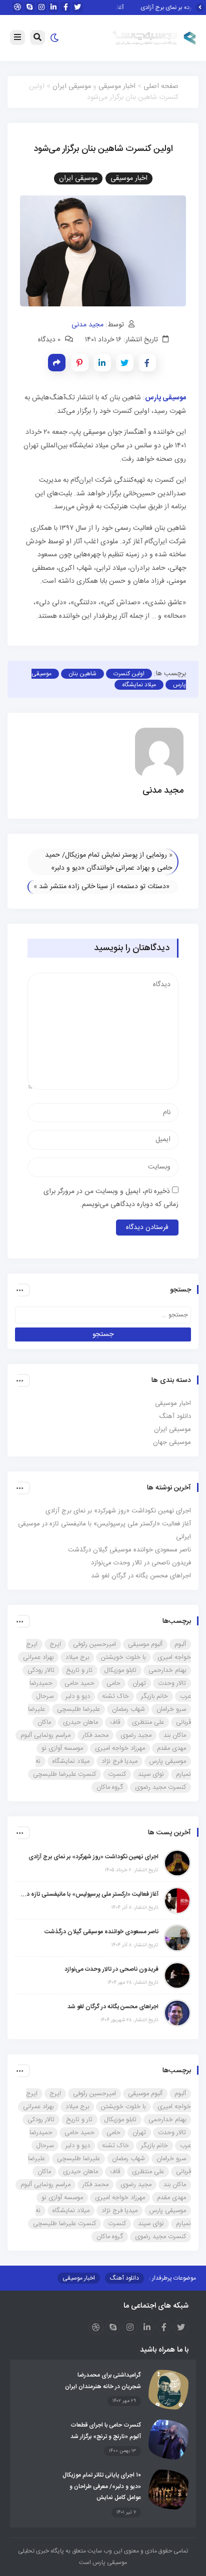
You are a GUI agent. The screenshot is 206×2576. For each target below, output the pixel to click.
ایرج (55, 1644)
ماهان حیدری (80, 1722)
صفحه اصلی (161, 86)
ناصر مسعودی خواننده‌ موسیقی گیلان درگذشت (129, 1550)
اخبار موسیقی (117, 86)
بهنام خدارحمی (167, 1670)
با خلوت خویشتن (123, 1657)
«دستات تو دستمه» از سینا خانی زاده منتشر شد (104, 887)
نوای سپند (151, 1774)
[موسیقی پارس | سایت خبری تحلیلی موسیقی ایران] (154, 38)
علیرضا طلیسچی (78, 1709)
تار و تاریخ (79, 1670)
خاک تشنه (115, 1696)
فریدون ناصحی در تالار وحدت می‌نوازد (141, 1563)
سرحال (45, 1696)
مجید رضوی (136, 1735)
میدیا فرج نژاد (119, 1761)
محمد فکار (95, 1735)
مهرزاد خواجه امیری (120, 1748)
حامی (113, 1683)
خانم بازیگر (154, 1696)
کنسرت (117, 1774)
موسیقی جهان (172, 1442)
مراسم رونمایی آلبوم (45, 1735)
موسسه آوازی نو (62, 1748)
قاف (115, 1722)
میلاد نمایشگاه (139, 685)
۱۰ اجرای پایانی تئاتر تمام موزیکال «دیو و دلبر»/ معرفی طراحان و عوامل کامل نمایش (102, 2486)
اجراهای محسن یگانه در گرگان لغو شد (141, 1576)
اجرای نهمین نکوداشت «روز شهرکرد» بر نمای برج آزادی (118, 1511)
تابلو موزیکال (120, 1670)
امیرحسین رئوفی (94, 1644)
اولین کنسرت (129, 674)
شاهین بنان (82, 674)
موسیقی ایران (72, 86)
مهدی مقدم (171, 1748)
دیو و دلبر (78, 1696)
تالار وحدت (172, 1683)
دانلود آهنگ (175, 1416)
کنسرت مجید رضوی (160, 1787)
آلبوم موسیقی (145, 1644)
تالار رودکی (41, 1670)
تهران (139, 1683)
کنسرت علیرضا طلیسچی (64, 1774)
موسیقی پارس (168, 1761)
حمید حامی (79, 1683)
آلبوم (180, 1644)
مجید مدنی (87, 325)
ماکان (44, 1722)
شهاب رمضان (128, 1709)
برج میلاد (77, 1657)
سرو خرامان (171, 1709)
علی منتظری (148, 1722)
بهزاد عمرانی (38, 1657)
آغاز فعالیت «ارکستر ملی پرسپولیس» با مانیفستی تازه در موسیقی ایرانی (89, 1894)
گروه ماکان (110, 1787)
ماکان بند (175, 1735)
